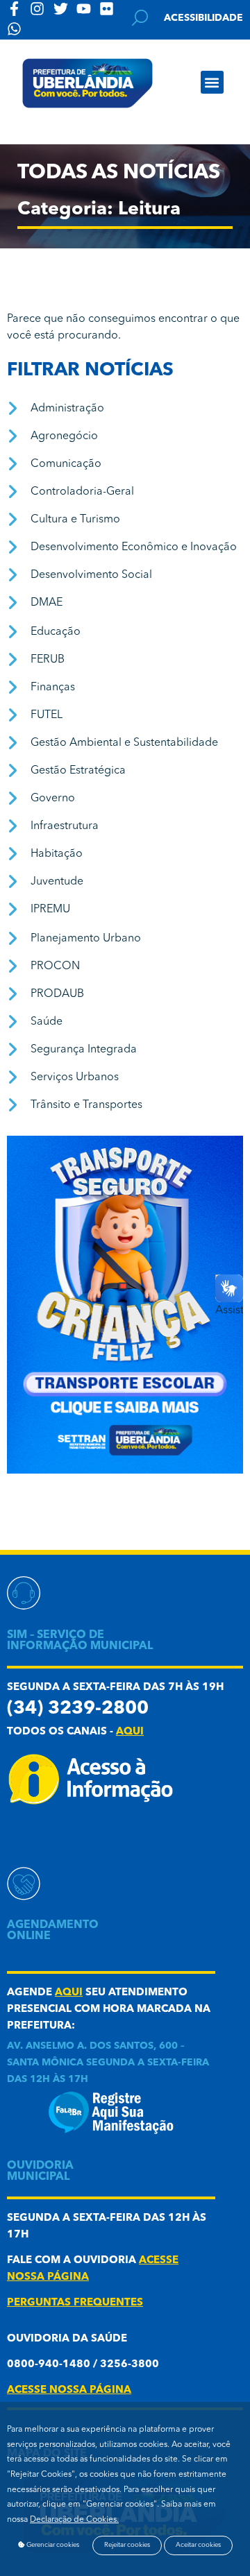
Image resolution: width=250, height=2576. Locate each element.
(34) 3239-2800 (78, 1709)
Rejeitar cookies (127, 2545)
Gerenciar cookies (52, 2545)
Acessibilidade (203, 18)
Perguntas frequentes (75, 2303)
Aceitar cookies (198, 2545)
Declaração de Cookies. (74, 2520)
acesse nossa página (69, 2390)
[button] (212, 82)
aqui (130, 1732)
